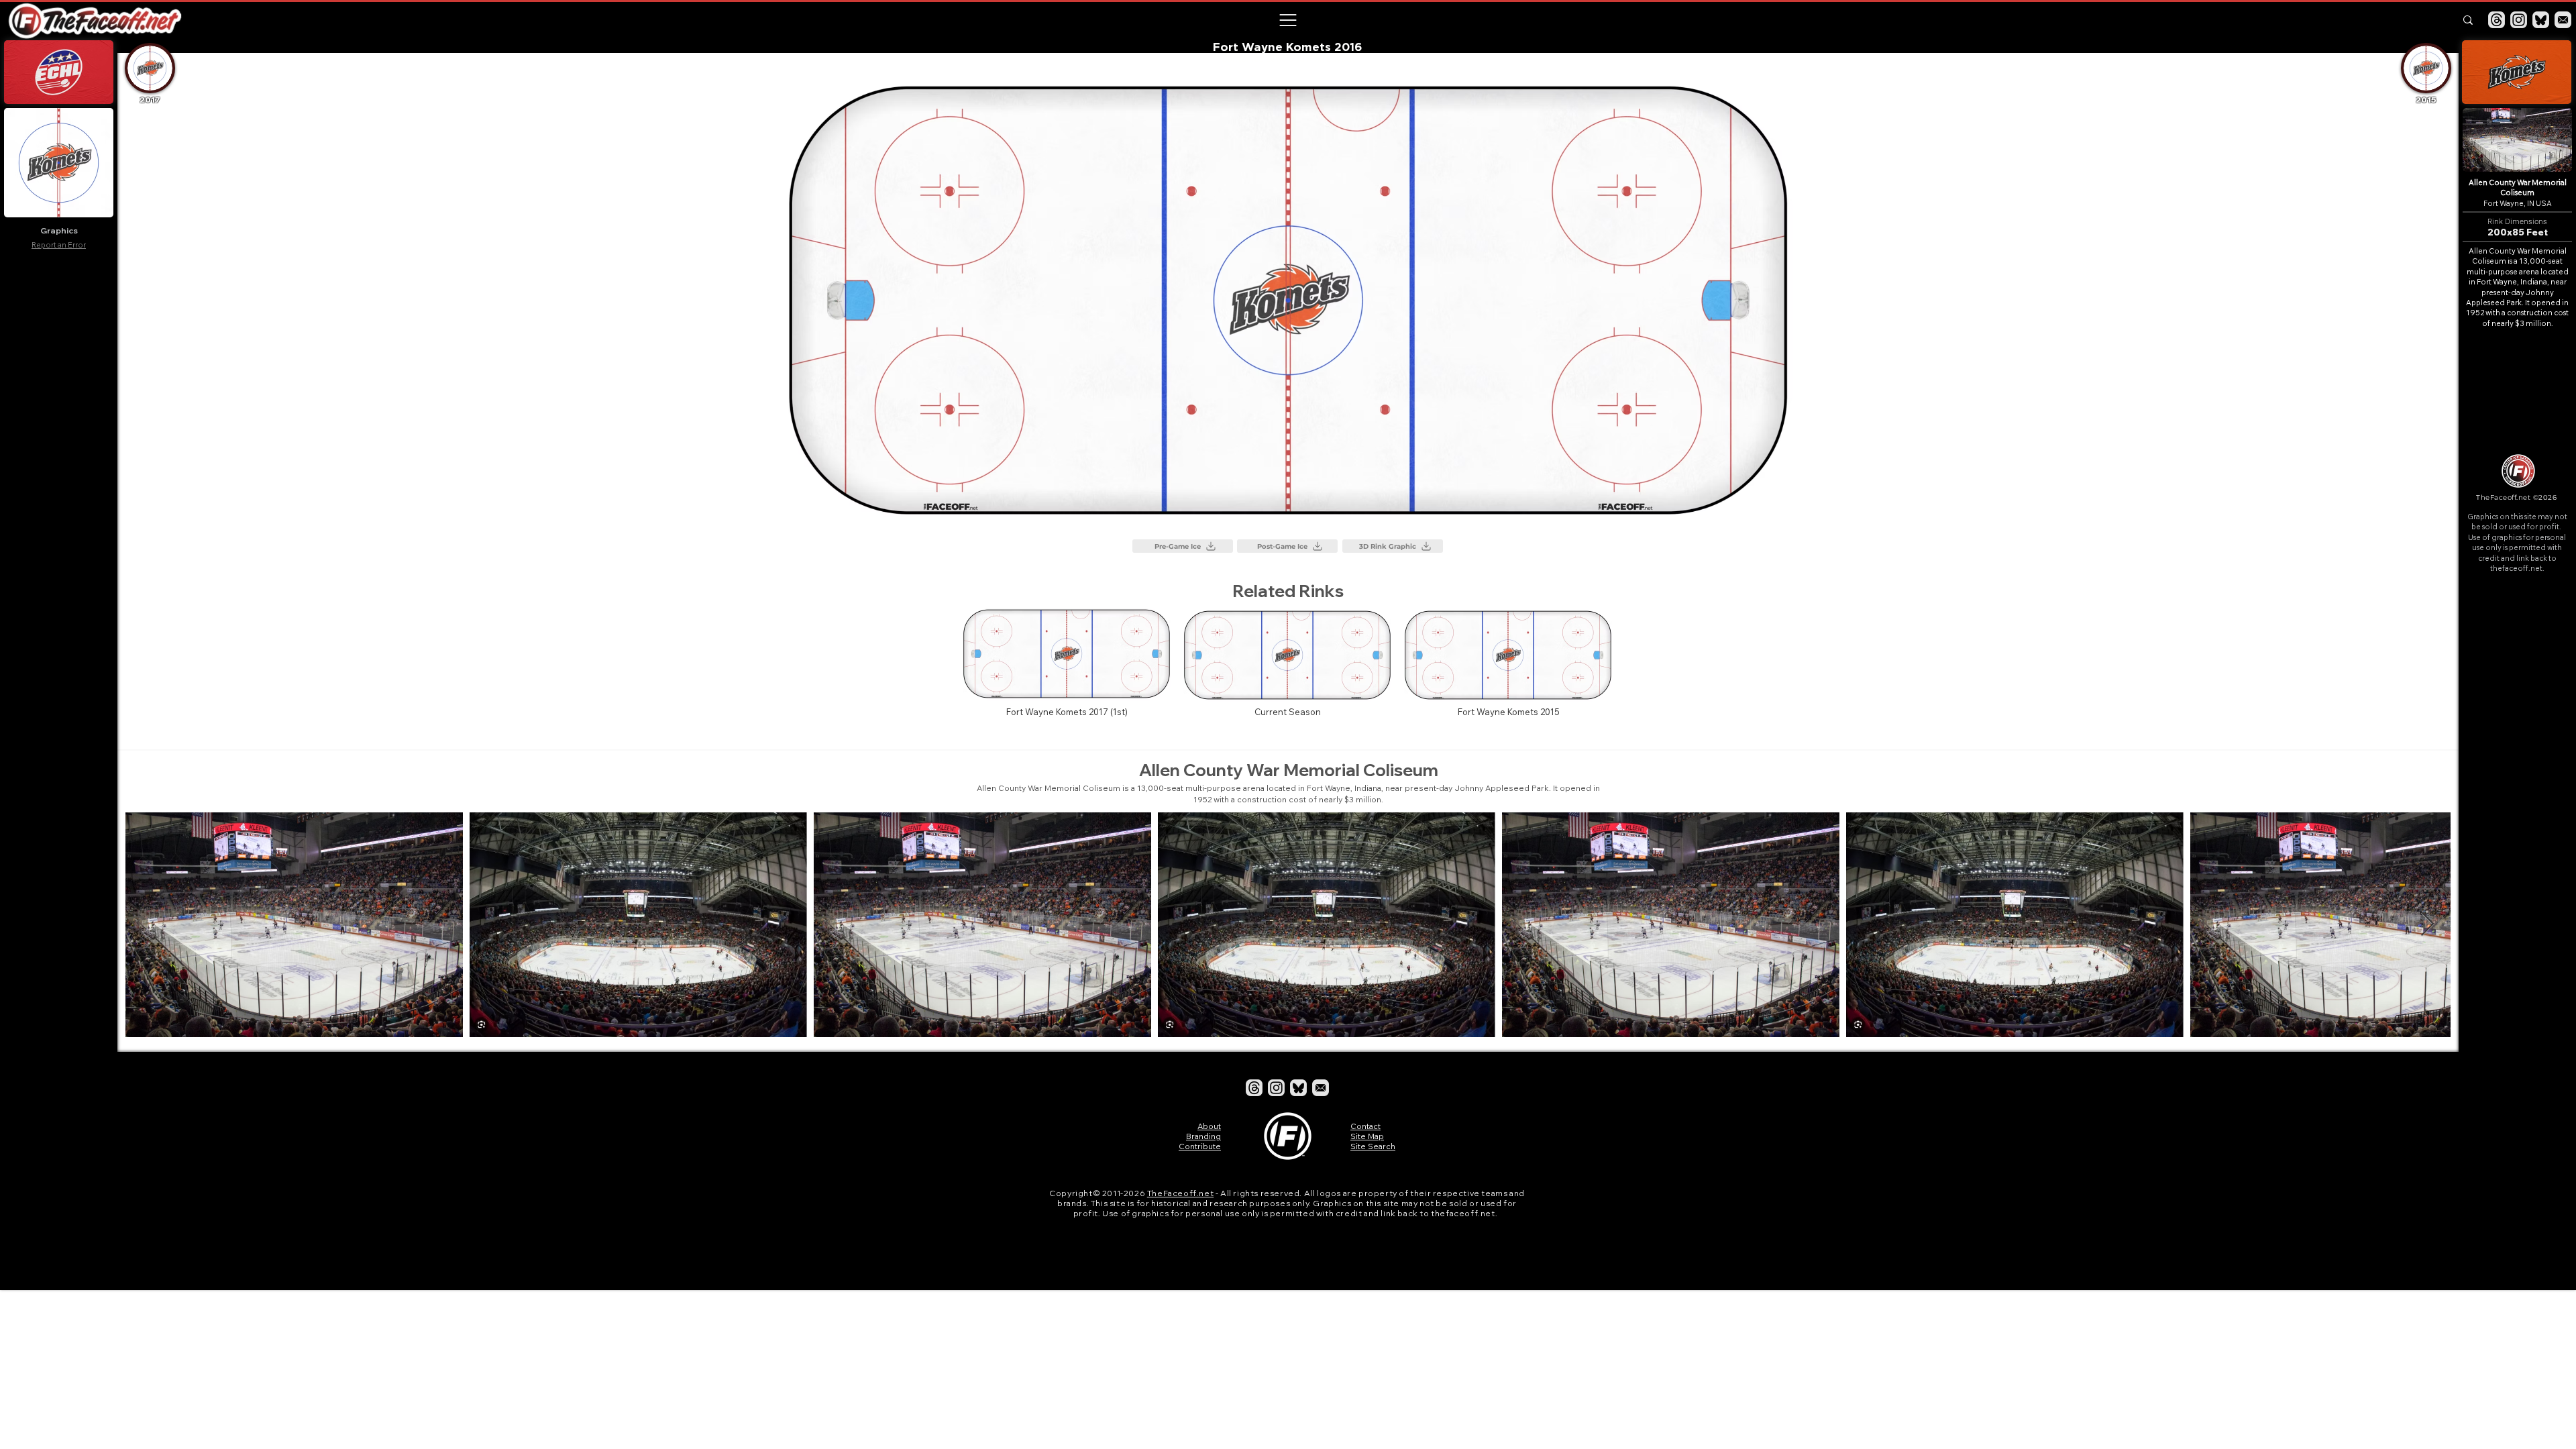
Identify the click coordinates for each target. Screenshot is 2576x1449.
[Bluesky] (2541, 20)
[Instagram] (2519, 20)
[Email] (2563, 20)
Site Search (1373, 1146)
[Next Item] (2427, 925)
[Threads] (2497, 20)
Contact (1365, 1126)
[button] (1287, 20)
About (1209, 1126)
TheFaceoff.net (1180, 1193)
